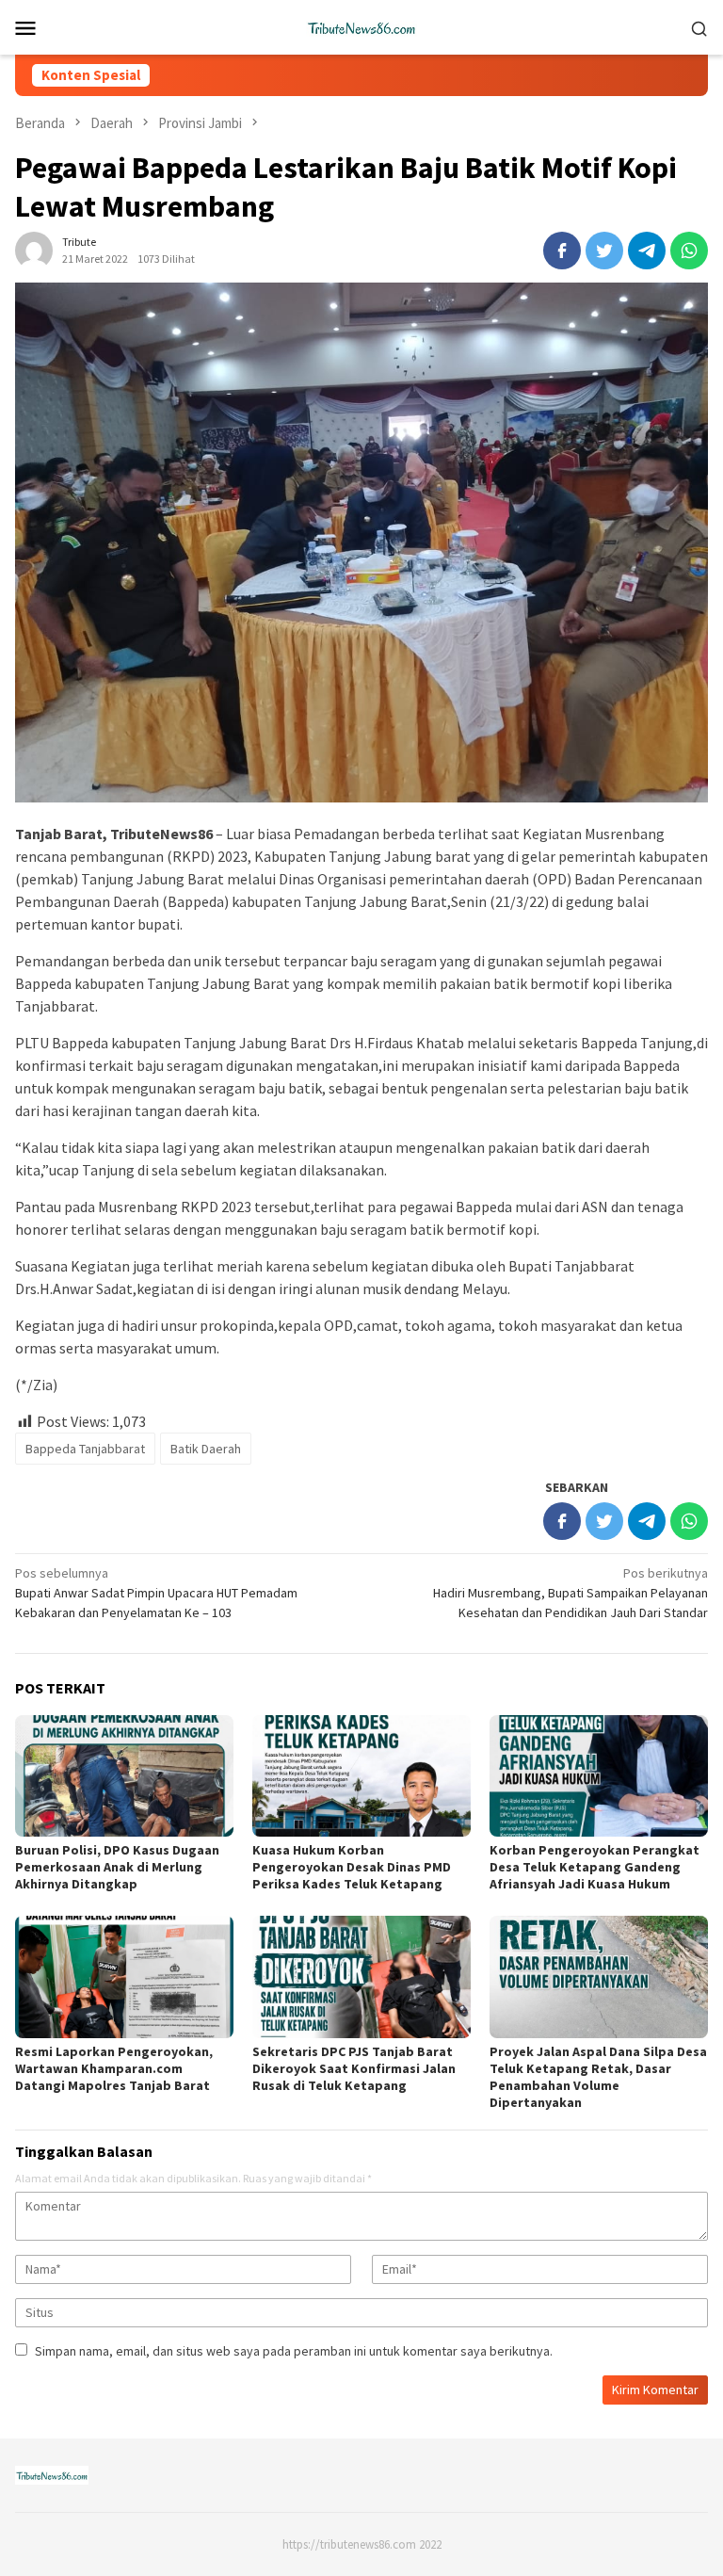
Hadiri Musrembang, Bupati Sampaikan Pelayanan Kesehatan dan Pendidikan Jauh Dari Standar (570, 1593)
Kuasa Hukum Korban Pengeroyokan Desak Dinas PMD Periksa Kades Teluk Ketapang (352, 1867)
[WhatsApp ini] (689, 251)
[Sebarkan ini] (562, 251)
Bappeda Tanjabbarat (85, 1449)
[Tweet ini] (604, 251)
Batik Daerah (206, 1449)
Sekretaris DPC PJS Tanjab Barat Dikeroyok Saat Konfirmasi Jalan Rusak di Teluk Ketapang (354, 2068)
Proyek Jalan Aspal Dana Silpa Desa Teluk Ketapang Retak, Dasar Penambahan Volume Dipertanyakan (598, 2077)
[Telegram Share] (647, 251)
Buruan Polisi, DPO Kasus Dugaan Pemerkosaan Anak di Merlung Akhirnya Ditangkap (117, 1867)
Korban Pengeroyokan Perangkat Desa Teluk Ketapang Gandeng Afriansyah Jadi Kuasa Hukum (594, 1867)
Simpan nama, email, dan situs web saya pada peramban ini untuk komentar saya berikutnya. (294, 2351)
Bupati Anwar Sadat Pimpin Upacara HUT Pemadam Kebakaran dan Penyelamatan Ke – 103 (156, 1593)
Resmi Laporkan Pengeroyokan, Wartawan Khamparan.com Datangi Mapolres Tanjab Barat (114, 2068)
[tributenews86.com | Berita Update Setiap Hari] (361, 25)
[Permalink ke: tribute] (34, 249)
